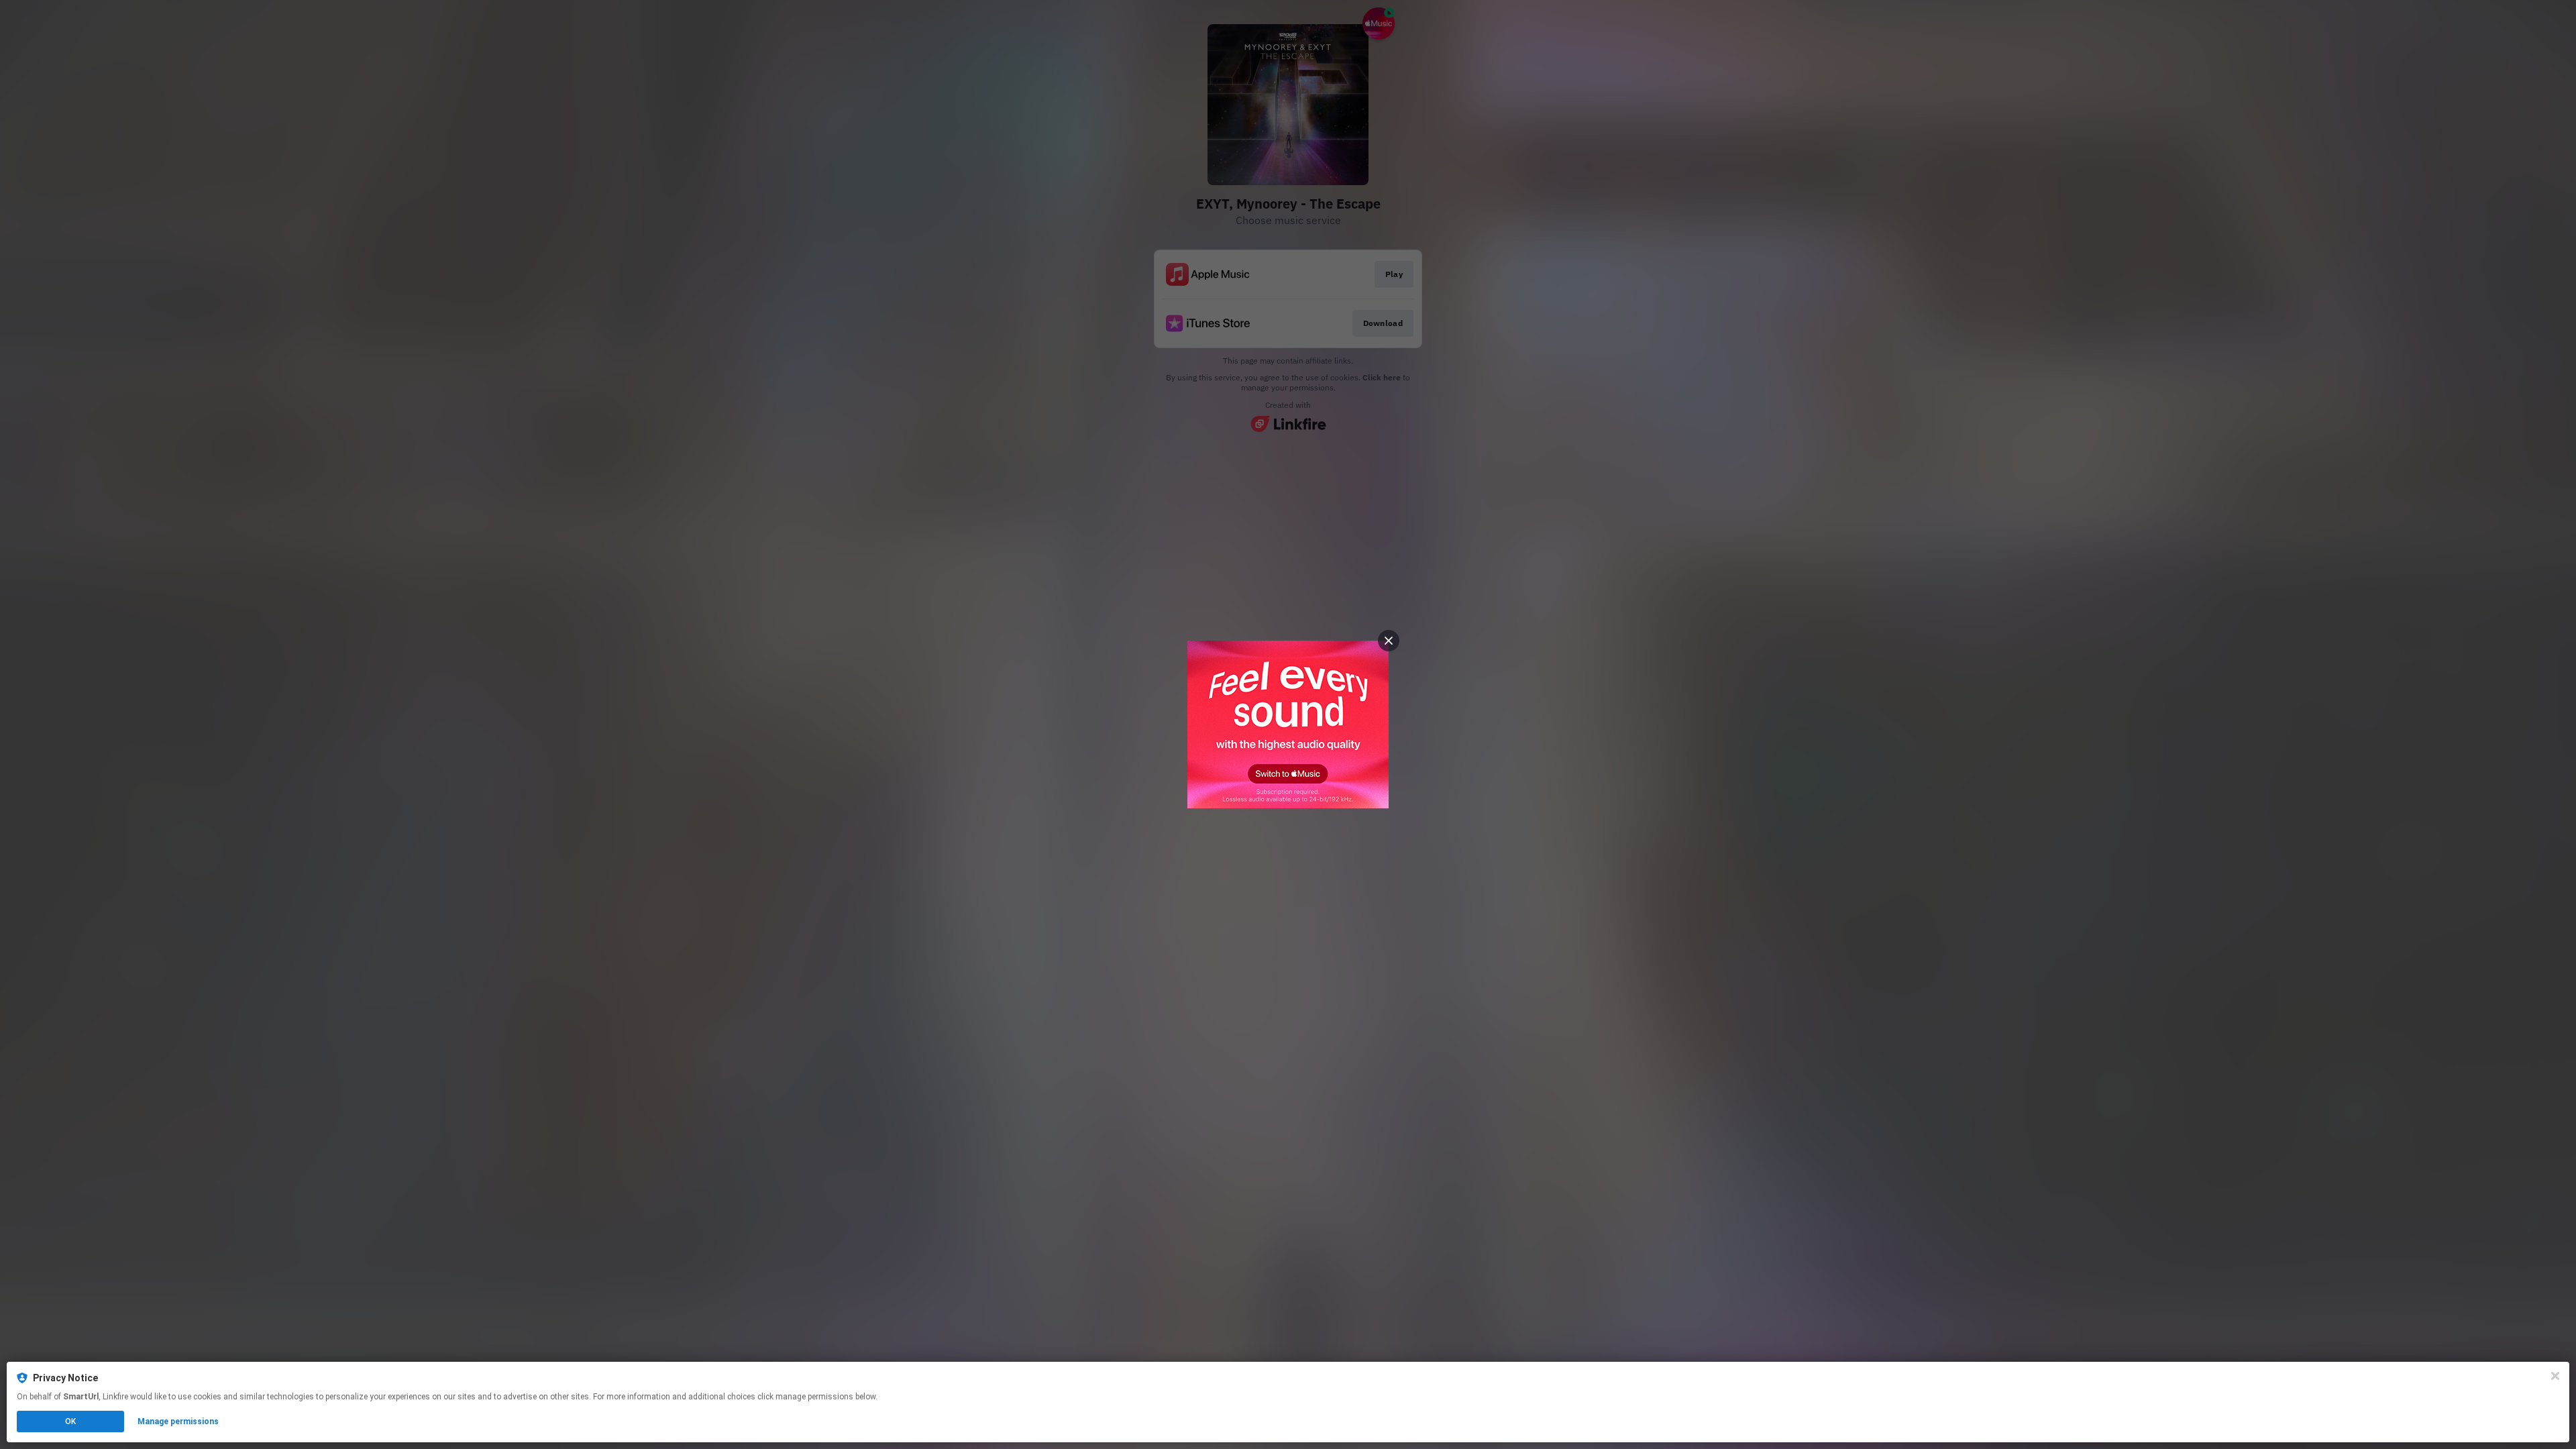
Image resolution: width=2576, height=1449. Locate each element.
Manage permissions (178, 1421)
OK (70, 1421)
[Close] (2555, 1376)
